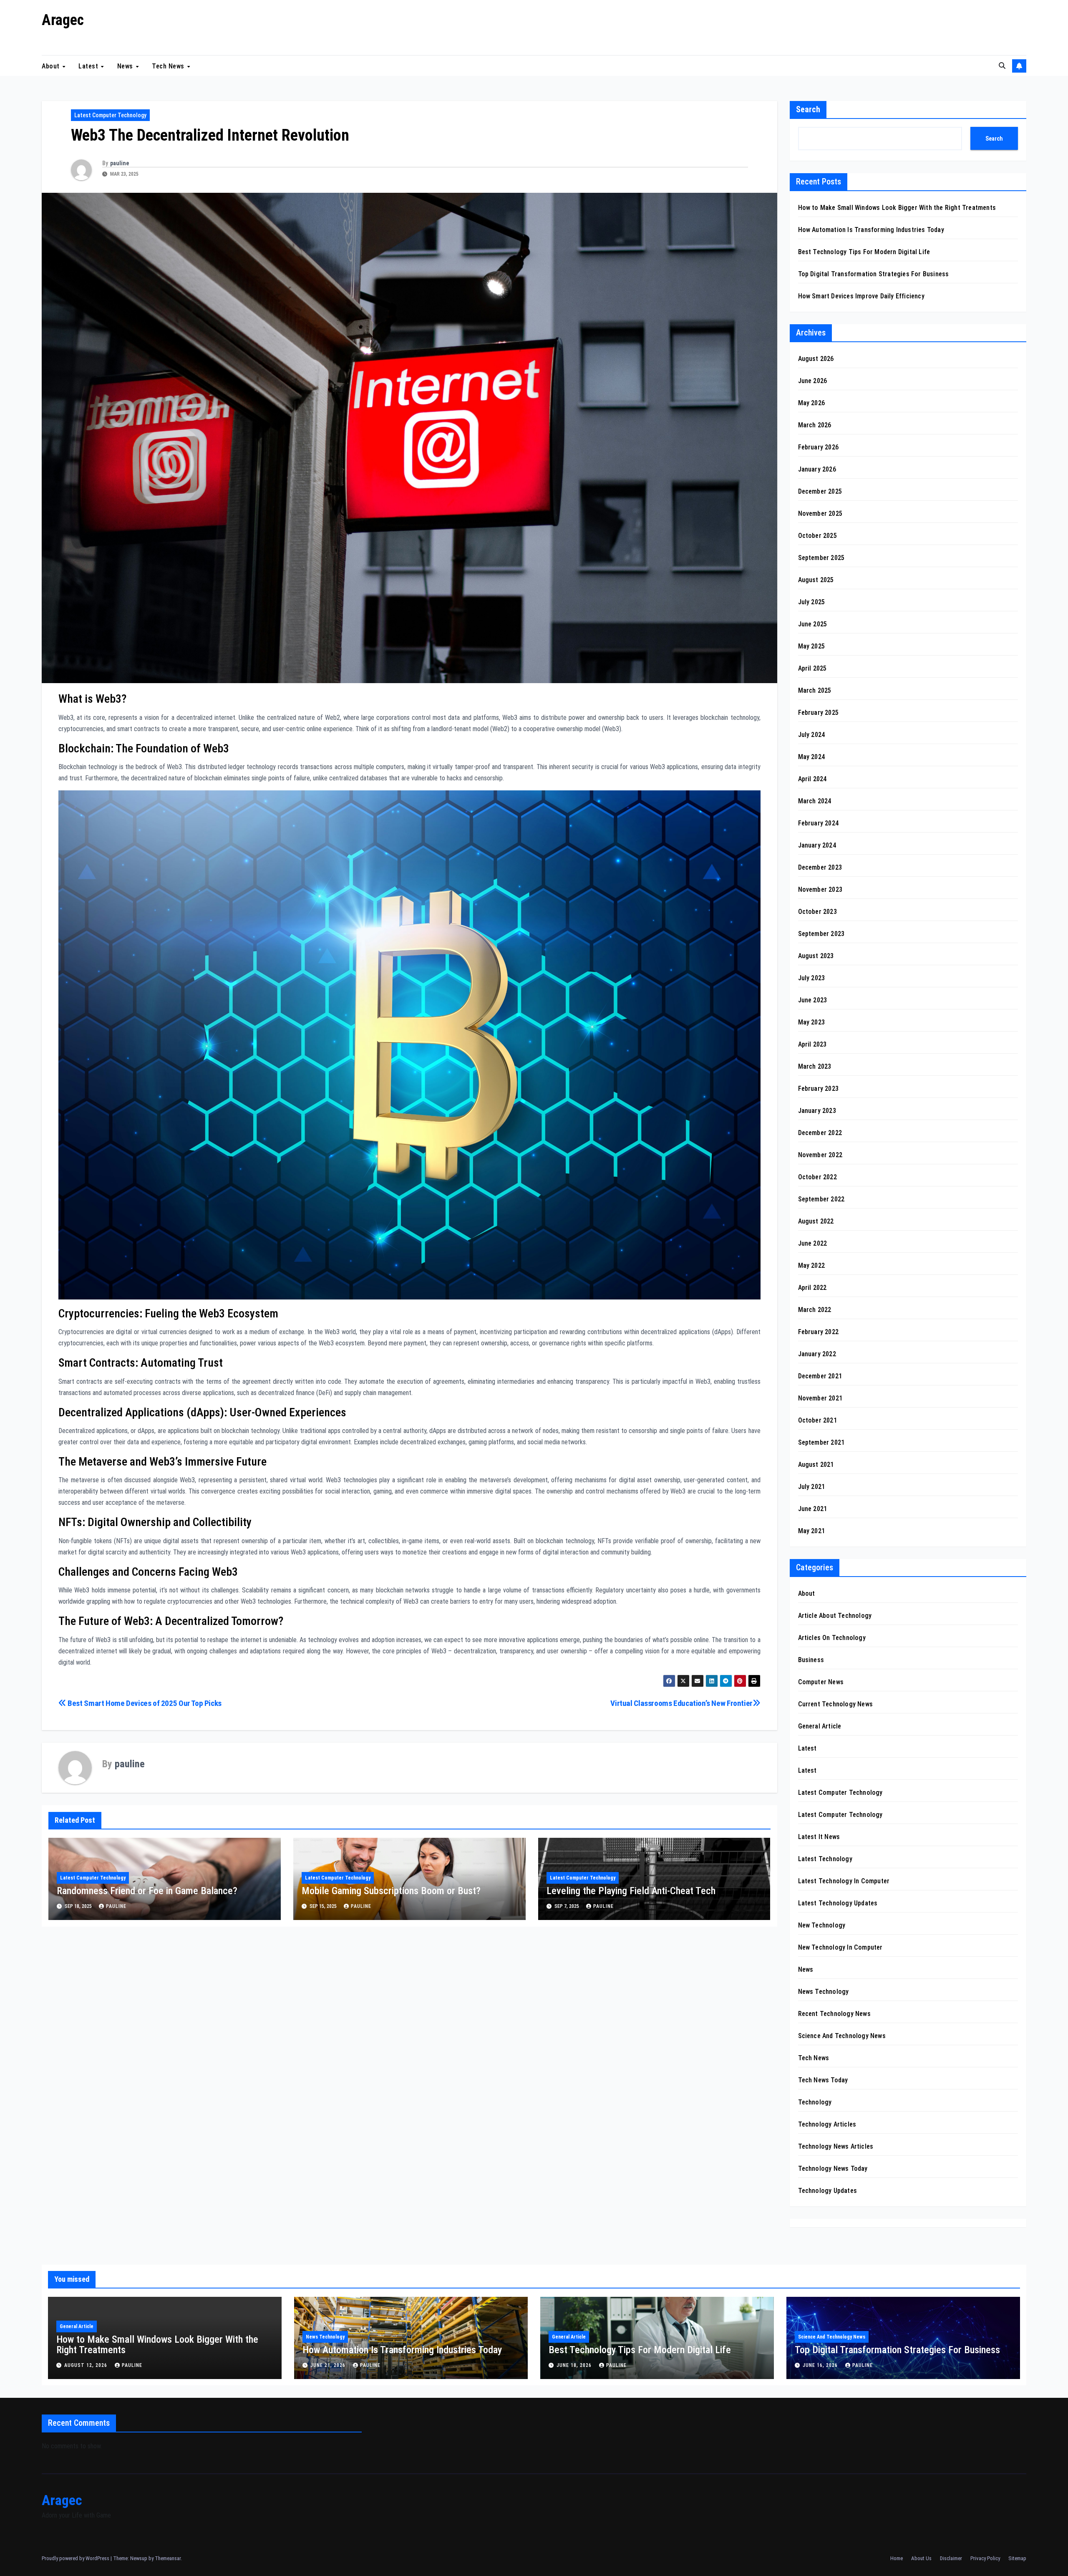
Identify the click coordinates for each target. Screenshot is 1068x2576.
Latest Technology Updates (838, 1903)
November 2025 (820, 513)
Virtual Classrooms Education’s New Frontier (681, 1703)
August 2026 (816, 359)
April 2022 (812, 1288)
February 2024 (819, 823)
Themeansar (168, 2558)
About (52, 66)
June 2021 (813, 1509)
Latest (89, 66)
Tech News (169, 66)
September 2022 (821, 1199)
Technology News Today (833, 2169)
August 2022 (816, 1221)
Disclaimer (951, 2558)
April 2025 (812, 668)
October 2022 (817, 1177)
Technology (815, 2102)
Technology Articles (827, 2124)
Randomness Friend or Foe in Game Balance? (147, 1891)
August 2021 (816, 1465)
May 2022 (812, 1265)
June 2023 (813, 1000)
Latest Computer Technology (110, 115)
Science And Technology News (842, 2036)
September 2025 (821, 558)
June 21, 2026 (329, 2365)
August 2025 (816, 580)
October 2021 (817, 1420)
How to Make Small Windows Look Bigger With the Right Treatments (897, 208)
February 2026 (819, 447)
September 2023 (821, 934)
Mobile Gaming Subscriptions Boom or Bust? (391, 1891)
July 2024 (812, 735)
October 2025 (817, 536)
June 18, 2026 (575, 2365)
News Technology (824, 1992)
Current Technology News (836, 1704)
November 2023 (820, 889)
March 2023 (815, 1066)
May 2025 (812, 646)
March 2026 (815, 425)
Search (808, 109)
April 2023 (812, 1044)
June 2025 (813, 624)
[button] (1002, 66)
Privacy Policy (985, 2558)
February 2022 (819, 1332)
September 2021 (821, 1442)
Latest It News (819, 1837)
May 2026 (812, 403)
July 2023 (812, 978)
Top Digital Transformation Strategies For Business (874, 274)
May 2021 (812, 1531)
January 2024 (817, 845)
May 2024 (812, 757)
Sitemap (1017, 2558)
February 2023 (819, 1089)
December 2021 (820, 1376)
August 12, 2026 (87, 2365)
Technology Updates (828, 2191)
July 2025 (812, 602)
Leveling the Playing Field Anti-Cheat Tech (631, 1891)
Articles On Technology (832, 1638)
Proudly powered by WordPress (76, 2558)
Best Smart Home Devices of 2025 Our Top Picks (144, 1703)
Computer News (821, 1682)
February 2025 (819, 713)
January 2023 (817, 1111)
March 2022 (815, 1310)
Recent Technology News (834, 2014)
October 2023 (817, 912)
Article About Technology (835, 1616)
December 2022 (820, 1133)
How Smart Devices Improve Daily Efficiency (861, 296)
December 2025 (820, 491)
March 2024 (815, 801)
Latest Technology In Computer (844, 1881)
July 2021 (812, 1487)
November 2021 (820, 1398)
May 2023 (812, 1022)
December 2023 (820, 867)
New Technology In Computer (840, 1947)
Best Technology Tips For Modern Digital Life (864, 252)
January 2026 (817, 469)
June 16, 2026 (821, 2365)
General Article (820, 1726)
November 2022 (820, 1155)
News (126, 66)
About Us (921, 2558)
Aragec (63, 20)
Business (811, 1660)
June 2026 (813, 381)
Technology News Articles (836, 2146)
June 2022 (813, 1243)
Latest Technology (825, 1859)
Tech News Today (823, 2080)
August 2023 (816, 956)
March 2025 (815, 690)
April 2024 (812, 779)
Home (897, 2558)
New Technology (822, 1925)
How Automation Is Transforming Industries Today (871, 230)
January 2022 (817, 1354)
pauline (120, 163)
